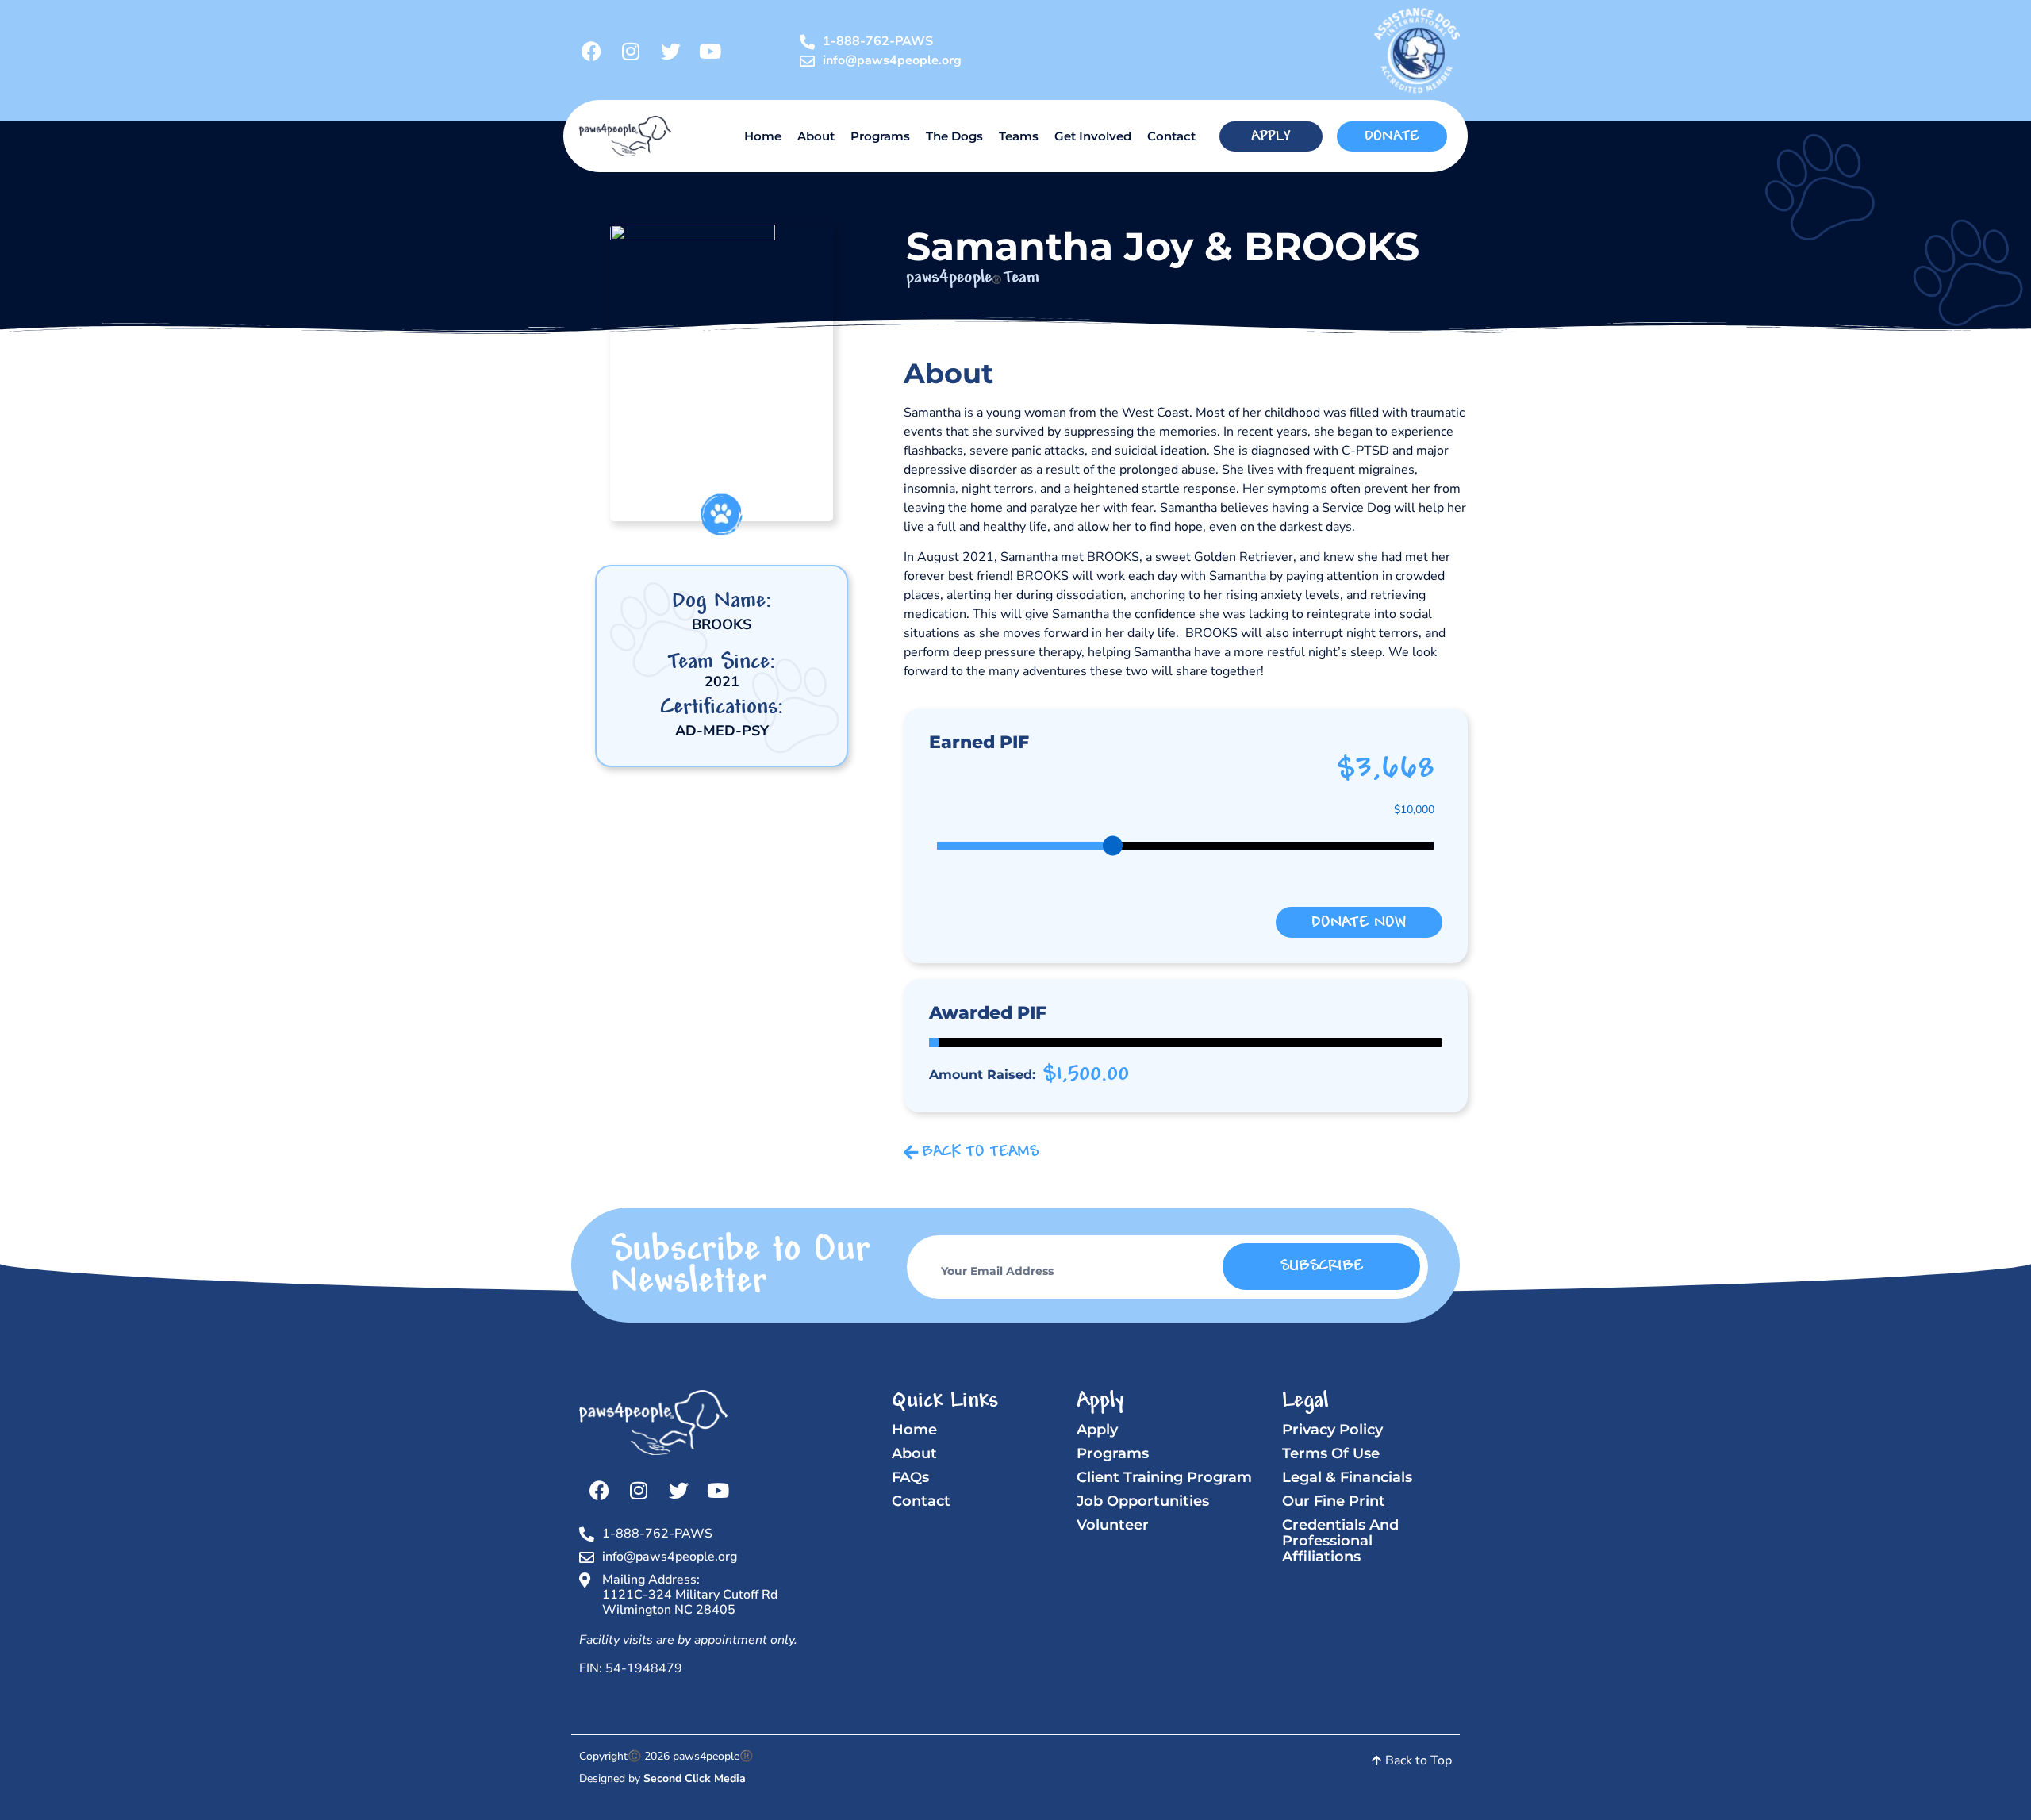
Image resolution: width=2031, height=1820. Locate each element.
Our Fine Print (1334, 1501)
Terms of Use (1331, 1453)
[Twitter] (670, 51)
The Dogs (954, 136)
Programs (880, 136)
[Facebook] (591, 51)
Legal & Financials (1347, 1477)
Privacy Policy (1332, 1430)
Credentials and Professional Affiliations (1340, 1541)
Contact (1171, 136)
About (816, 136)
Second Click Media (695, 1778)
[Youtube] (710, 51)
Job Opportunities (1143, 1501)
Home (763, 136)
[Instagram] (631, 51)
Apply (1097, 1430)
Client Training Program (1164, 1477)
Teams (1019, 136)
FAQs (910, 1477)
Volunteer (1113, 1525)
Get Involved (1093, 136)
